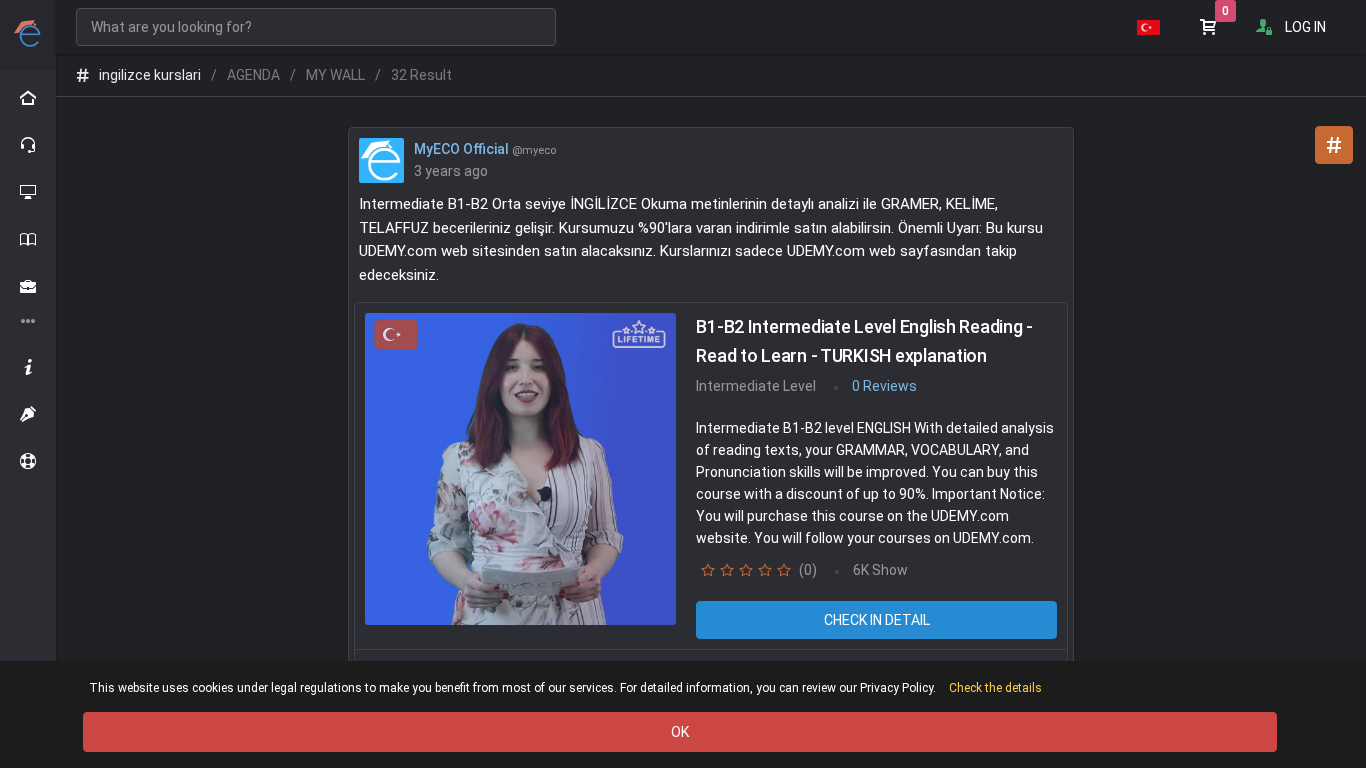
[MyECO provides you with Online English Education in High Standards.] (28, 33)
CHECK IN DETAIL (877, 620)
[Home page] (28, 98)
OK (680, 732)
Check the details (995, 688)
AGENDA (253, 75)
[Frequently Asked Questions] (28, 461)
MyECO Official (461, 149)
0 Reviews (884, 386)
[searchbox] (316, 27)
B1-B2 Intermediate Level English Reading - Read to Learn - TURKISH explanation (864, 340)
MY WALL (335, 75)
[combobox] (316, 27)
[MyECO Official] (381, 159)
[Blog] (28, 414)
